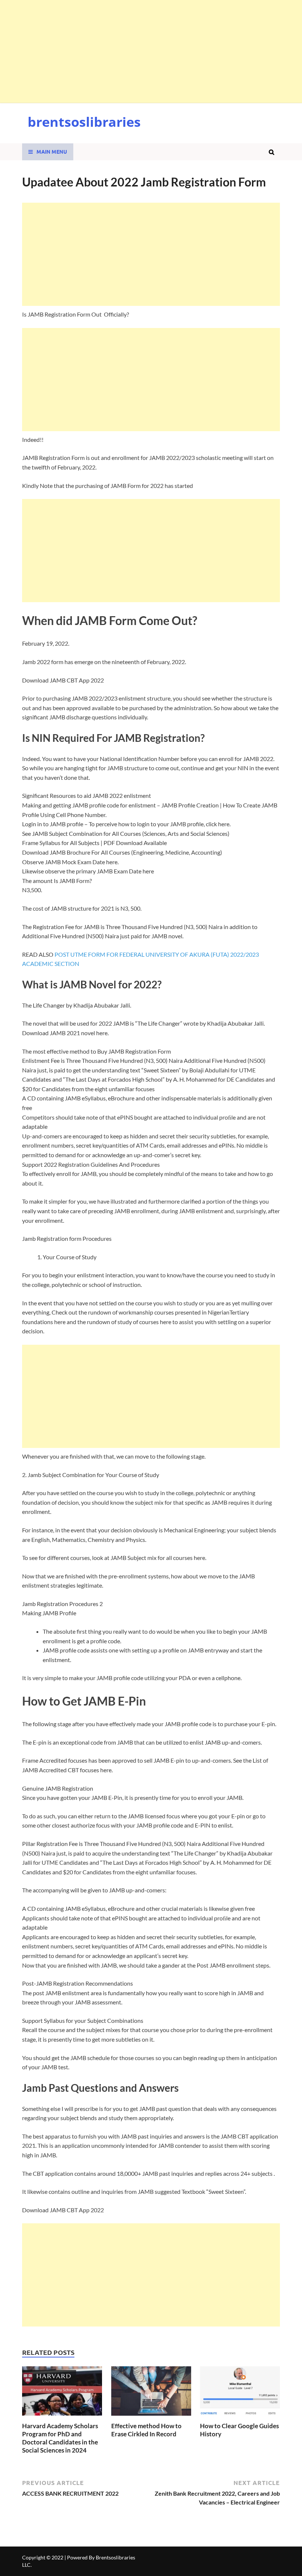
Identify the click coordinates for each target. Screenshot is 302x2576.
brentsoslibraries (84, 122)
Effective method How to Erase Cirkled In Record (146, 2430)
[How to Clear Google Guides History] (240, 2417)
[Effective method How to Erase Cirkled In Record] (151, 2417)
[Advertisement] (151, 52)
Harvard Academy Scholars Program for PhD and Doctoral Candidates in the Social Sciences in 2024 (60, 2438)
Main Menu (52, 151)
